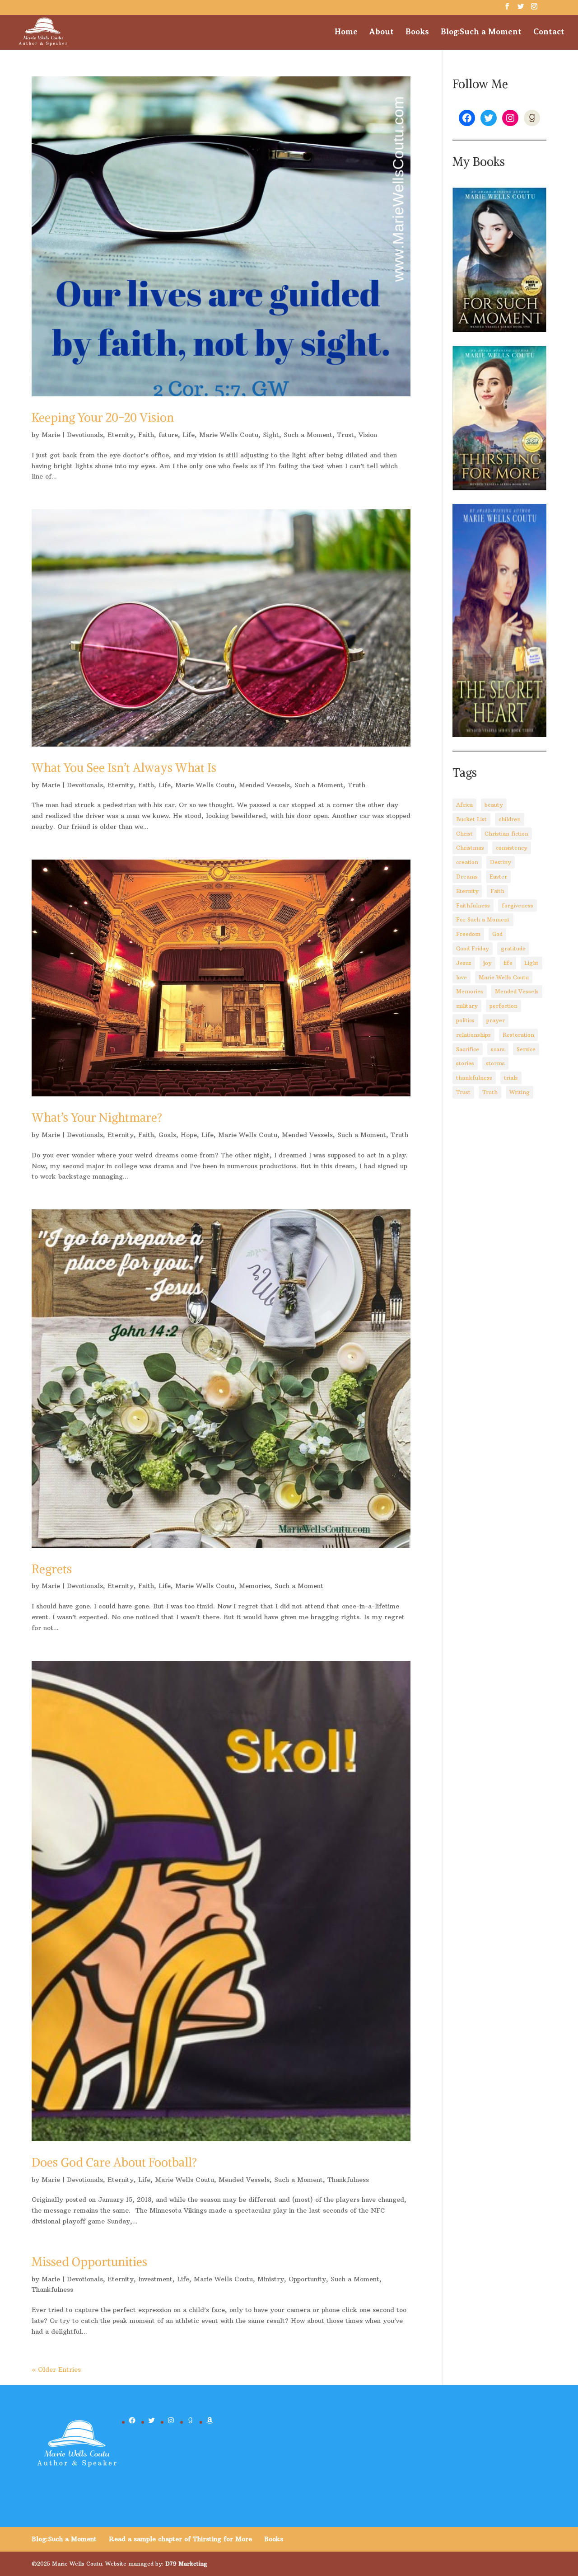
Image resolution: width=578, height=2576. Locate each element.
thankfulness (474, 1078)
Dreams (467, 877)
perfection (503, 1006)
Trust (345, 435)
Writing (520, 1092)
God (497, 934)
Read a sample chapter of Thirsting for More (180, 2539)
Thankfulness (348, 2180)
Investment (155, 2279)
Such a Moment (308, 435)
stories (465, 1063)
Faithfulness (473, 905)
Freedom (468, 934)
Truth (357, 785)
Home (346, 32)
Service (526, 1049)
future (168, 435)
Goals (167, 1135)
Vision (368, 435)
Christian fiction (506, 834)
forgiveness (517, 905)
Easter (498, 877)
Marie (51, 435)
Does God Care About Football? (114, 2162)
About (382, 32)
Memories (254, 1586)
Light (531, 963)
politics (465, 1020)
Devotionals (85, 435)
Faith (146, 435)
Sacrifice (468, 1049)
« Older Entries (56, 2369)
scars (498, 1049)
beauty (494, 805)
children (510, 819)
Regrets (52, 1569)
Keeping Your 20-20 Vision (103, 417)
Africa (464, 805)
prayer (496, 1020)
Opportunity (307, 2279)
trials (511, 1078)
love (461, 977)
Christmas (470, 848)
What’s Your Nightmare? (97, 1117)
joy (487, 963)
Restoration (518, 1035)
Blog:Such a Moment (481, 32)
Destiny (501, 862)
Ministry (271, 2279)
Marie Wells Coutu (229, 435)
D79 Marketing (186, 2564)
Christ (464, 834)
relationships (473, 1035)
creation (467, 862)
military (467, 1006)
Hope (189, 1135)
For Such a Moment (483, 919)
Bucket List (471, 819)
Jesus (464, 963)
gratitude (513, 948)
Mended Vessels (264, 785)
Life (189, 435)
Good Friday (473, 948)
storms (495, 1063)
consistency (512, 848)
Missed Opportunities (89, 2262)
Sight (271, 435)
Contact (549, 32)
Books (417, 32)
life (508, 963)
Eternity (121, 435)
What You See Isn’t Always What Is (124, 768)
